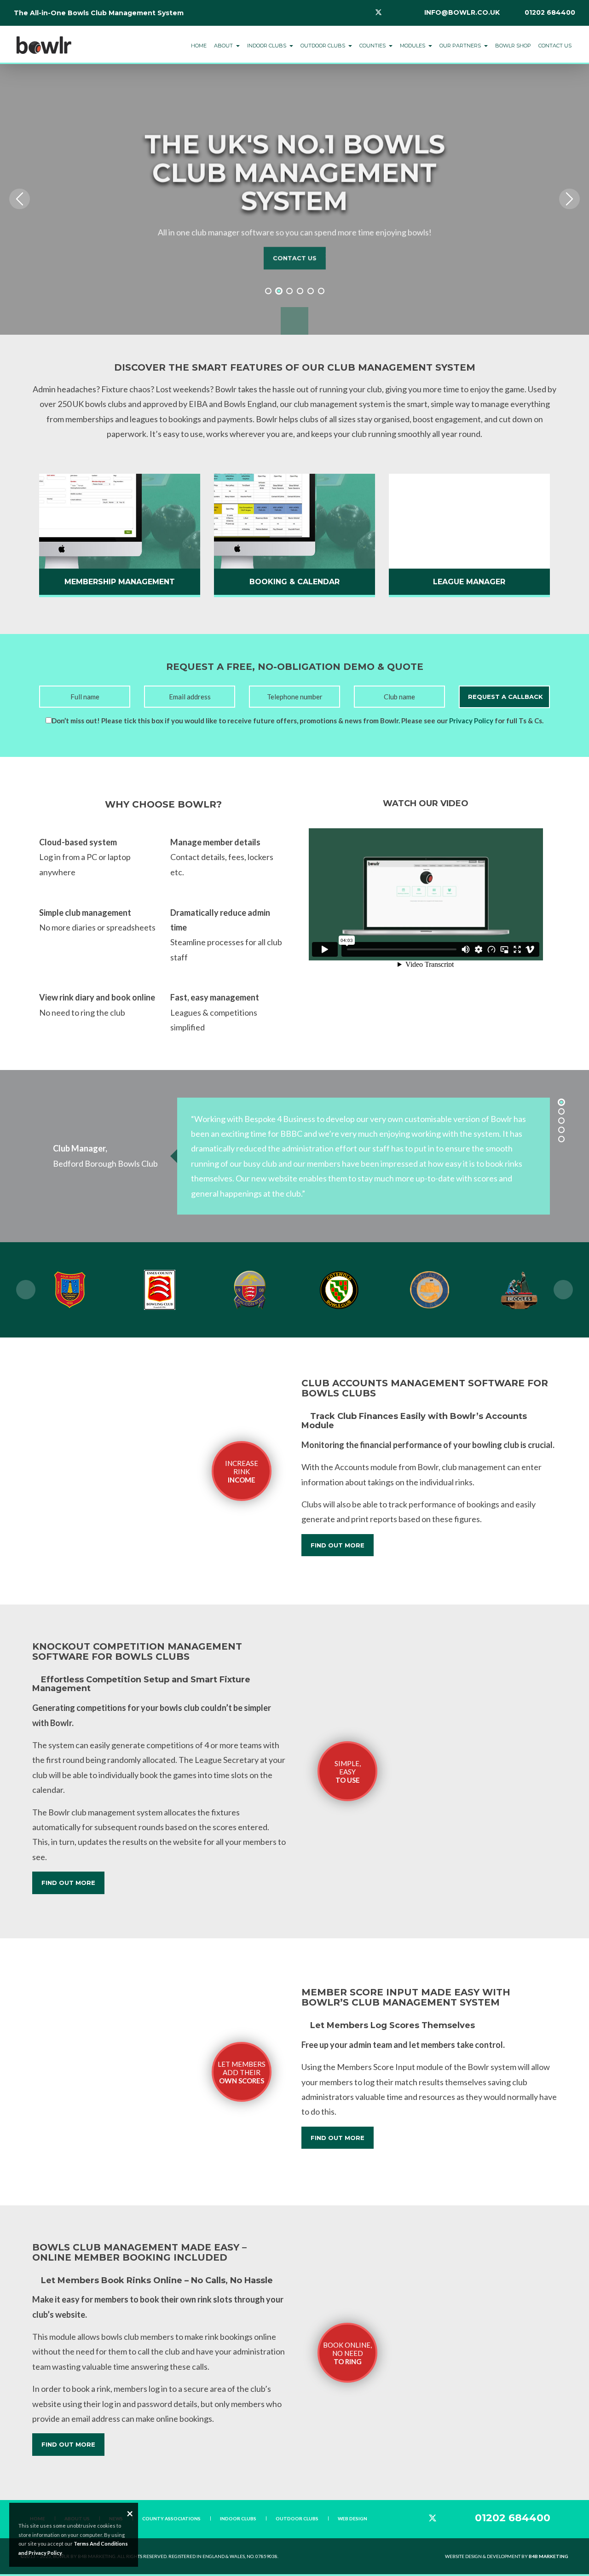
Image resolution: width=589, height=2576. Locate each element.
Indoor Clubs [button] (267, 46)
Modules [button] (413, 46)
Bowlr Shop (513, 46)
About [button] (224, 46)
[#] (44, 40)
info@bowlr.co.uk (462, 12)
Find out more (338, 1545)
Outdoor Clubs (297, 2518)
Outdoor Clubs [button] (323, 46)
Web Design (352, 2518)
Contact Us (555, 46)
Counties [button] (373, 46)
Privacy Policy (471, 721)
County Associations (171, 2518)
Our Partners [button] (461, 46)
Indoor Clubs (238, 2518)
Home (199, 46)
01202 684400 (550, 12)
